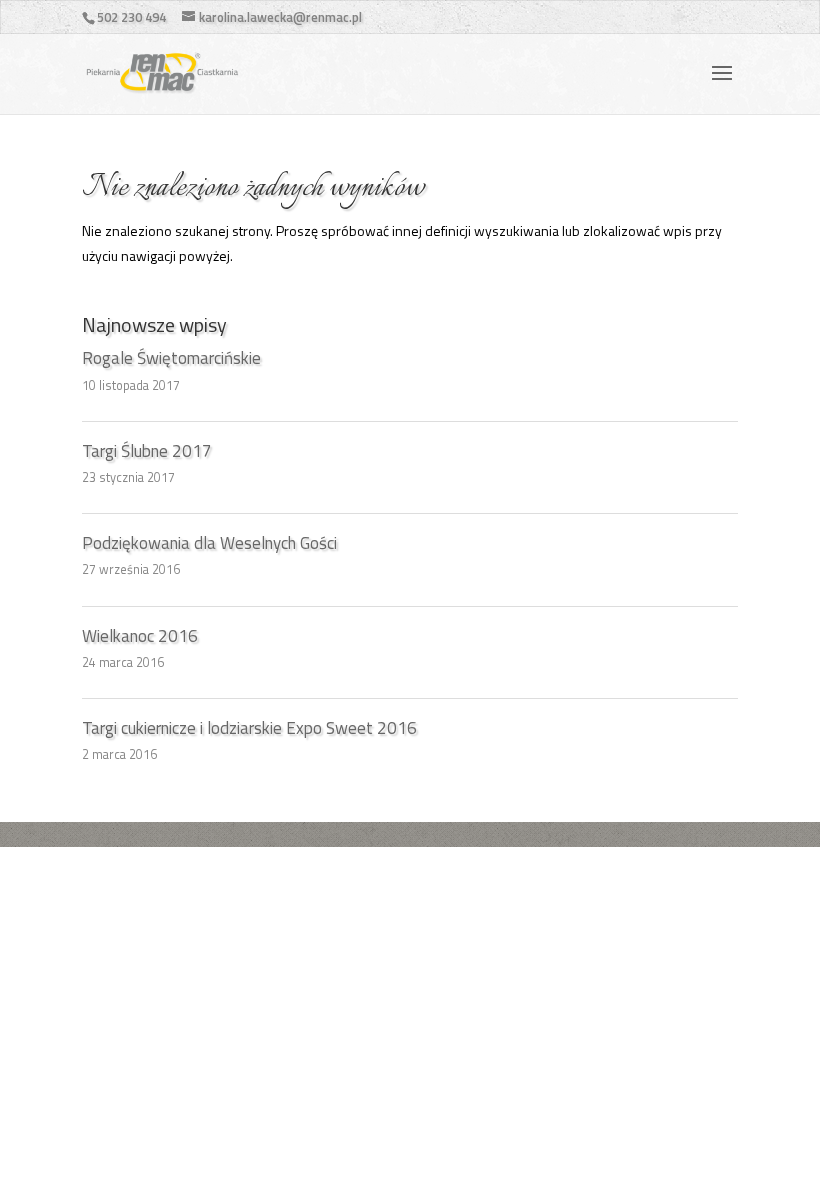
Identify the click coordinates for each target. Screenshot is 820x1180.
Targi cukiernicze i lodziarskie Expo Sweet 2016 (249, 728)
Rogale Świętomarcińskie (171, 358)
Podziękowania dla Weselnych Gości (209, 543)
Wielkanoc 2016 (140, 636)
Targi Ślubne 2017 (147, 451)
